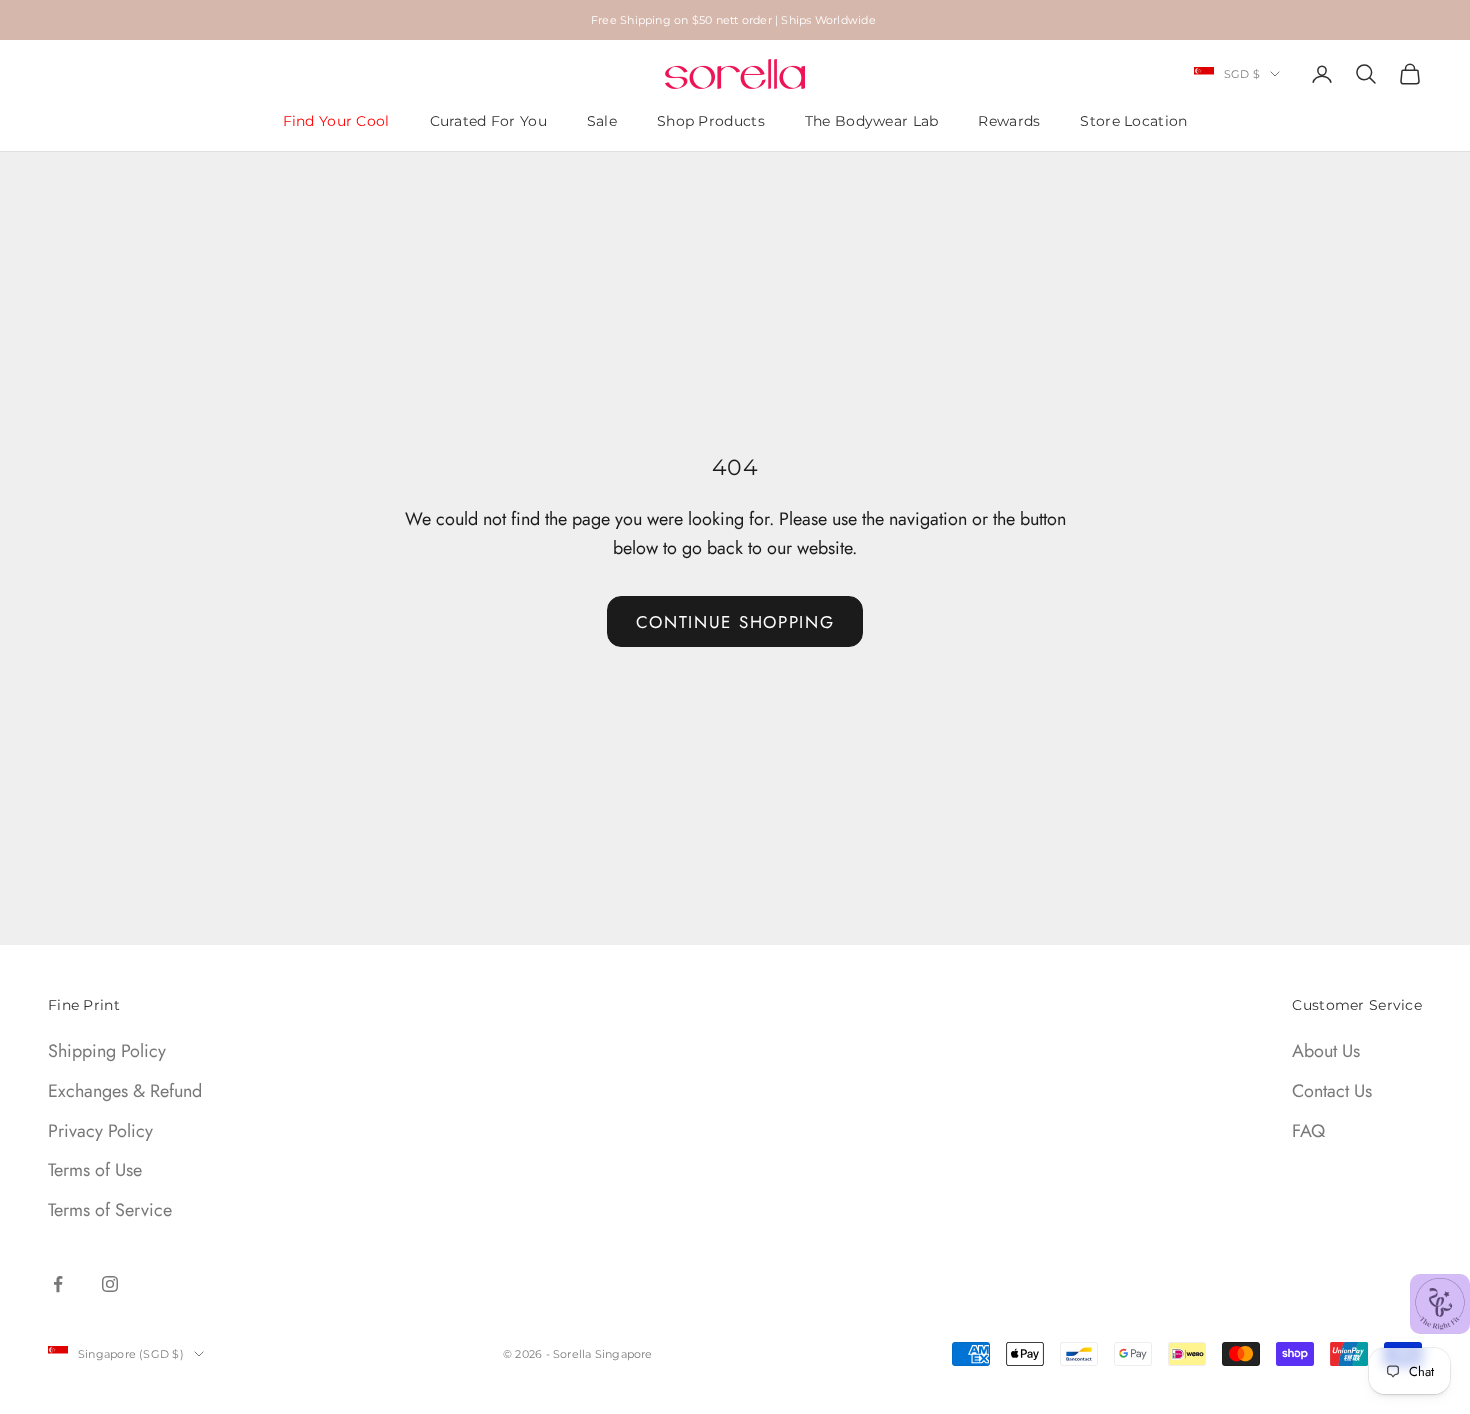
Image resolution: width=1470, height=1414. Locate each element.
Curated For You (488, 121)
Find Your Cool (336, 121)
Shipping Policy (107, 1051)
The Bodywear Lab (872, 121)
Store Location (1133, 121)
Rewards (1009, 121)
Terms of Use (95, 1170)
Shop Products (711, 121)
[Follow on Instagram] (110, 1284)
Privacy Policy (100, 1131)
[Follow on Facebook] (58, 1284)
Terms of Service (110, 1210)
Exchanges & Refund (125, 1091)
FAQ (1308, 1131)
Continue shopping (735, 622)
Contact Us (1332, 1091)
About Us (1326, 1051)
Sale (602, 121)
